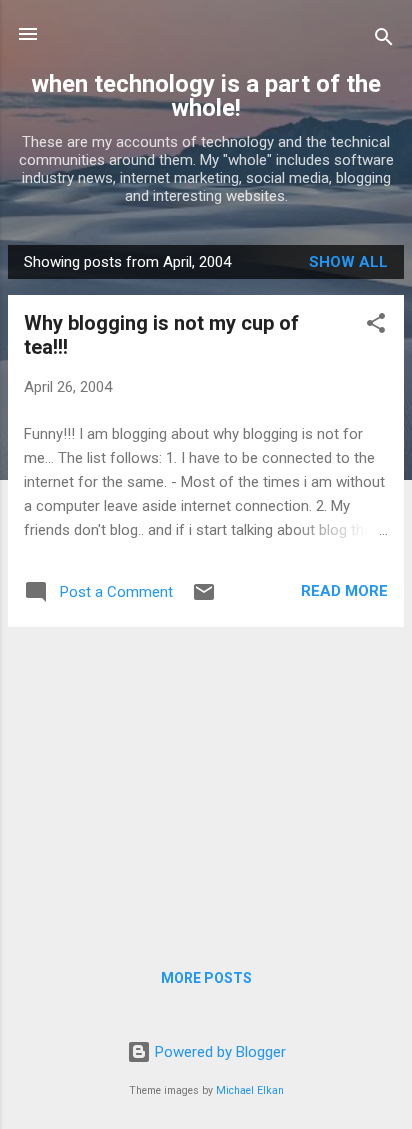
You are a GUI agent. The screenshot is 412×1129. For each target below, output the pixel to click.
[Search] (384, 40)
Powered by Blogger (218, 1052)
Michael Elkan (250, 1090)
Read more (344, 591)
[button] (376, 326)
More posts (206, 978)
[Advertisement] (206, 783)
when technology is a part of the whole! (206, 96)
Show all (348, 262)
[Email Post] (204, 599)
